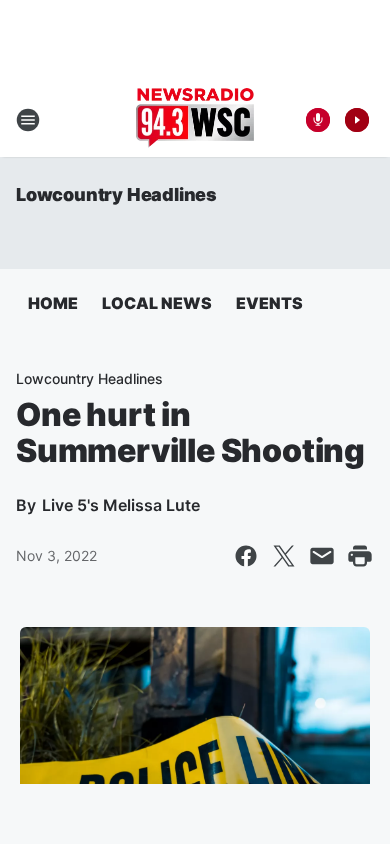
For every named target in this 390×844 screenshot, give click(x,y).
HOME (53, 303)
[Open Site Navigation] (28, 120)
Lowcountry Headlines (116, 194)
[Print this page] (360, 556)
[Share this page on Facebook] (246, 556)
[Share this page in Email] (322, 556)
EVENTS (269, 303)
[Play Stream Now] (357, 120)
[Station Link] (195, 120)
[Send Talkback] (318, 120)
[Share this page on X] (284, 556)
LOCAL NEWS (157, 303)
